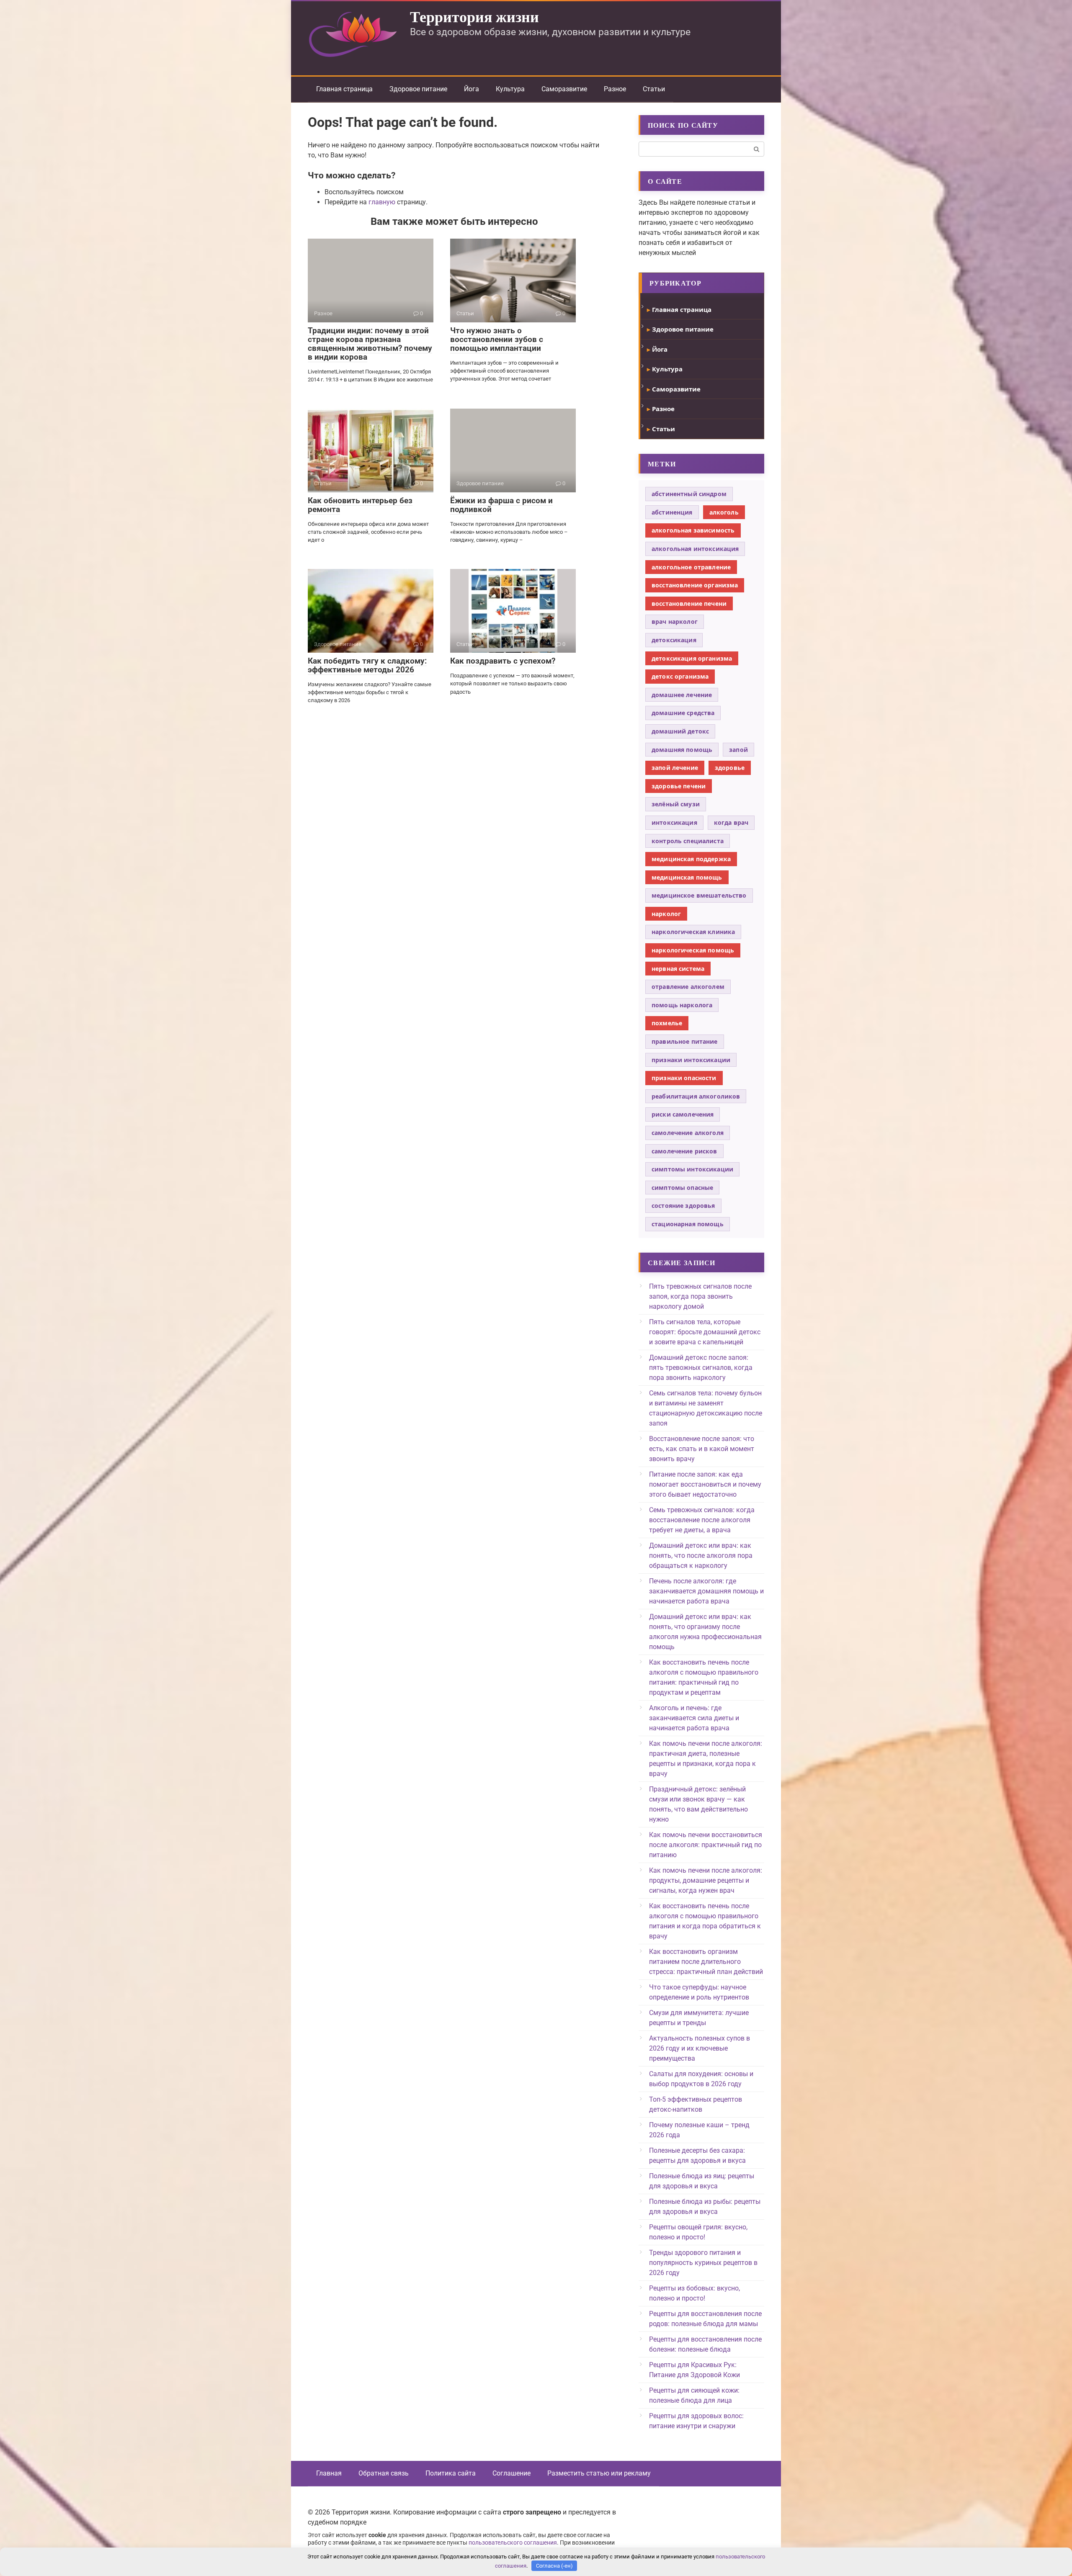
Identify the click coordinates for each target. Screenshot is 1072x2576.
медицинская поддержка (691, 859)
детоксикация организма (692, 658)
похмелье (667, 1023)
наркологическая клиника (693, 932)
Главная (329, 2473)
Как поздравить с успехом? (503, 661)
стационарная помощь (688, 1224)
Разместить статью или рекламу (599, 2473)
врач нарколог (675, 621)
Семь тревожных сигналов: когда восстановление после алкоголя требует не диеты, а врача (702, 1520)
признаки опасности (684, 1078)
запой (738, 750)
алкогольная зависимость (693, 530)
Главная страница (344, 89)
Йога (472, 89)
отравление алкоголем (688, 987)
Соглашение (512, 2473)
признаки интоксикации (691, 1060)
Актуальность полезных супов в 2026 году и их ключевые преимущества (700, 2048)
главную (382, 202)
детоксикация (674, 640)
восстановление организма (695, 585)
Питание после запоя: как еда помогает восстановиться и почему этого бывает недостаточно (705, 1484)
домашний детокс (680, 731)
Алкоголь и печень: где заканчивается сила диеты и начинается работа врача (694, 1718)
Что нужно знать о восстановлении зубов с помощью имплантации (497, 339)
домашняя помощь (682, 750)
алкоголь (724, 512)
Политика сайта (451, 2473)
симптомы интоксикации (692, 1169)
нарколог (666, 914)
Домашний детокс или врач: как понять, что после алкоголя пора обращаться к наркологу (701, 1556)
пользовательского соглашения (513, 2543)
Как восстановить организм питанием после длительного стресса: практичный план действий (706, 1962)
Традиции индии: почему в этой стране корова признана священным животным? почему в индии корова (370, 344)
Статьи (654, 89)
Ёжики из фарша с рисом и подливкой (501, 505)
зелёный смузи (676, 804)
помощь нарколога (682, 1005)
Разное (615, 89)
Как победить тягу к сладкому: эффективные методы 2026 (367, 665)
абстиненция (672, 512)
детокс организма (680, 676)
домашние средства (683, 713)
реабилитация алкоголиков (696, 1096)
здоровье (730, 768)
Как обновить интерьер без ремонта (360, 505)
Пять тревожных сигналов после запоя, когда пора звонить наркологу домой (700, 1296)
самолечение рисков (684, 1151)
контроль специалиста (688, 841)
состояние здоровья (683, 1206)
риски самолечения (683, 1114)
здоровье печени (679, 786)
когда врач (731, 822)
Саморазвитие (564, 89)
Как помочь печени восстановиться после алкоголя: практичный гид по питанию (706, 1845)
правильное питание (685, 1041)
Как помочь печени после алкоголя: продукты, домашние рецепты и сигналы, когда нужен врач (706, 1880)
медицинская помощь (687, 877)
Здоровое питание (418, 89)
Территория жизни (474, 16)
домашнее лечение (682, 695)
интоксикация (674, 822)
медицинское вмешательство (699, 895)
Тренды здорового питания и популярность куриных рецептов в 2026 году (703, 2263)
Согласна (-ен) (554, 2566)
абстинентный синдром (689, 494)
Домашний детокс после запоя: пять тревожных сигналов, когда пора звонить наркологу (701, 1368)
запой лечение (675, 768)
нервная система (678, 969)
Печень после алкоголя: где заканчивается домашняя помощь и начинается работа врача (706, 1591)
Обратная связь (384, 2473)
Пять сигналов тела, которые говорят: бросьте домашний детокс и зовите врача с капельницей (705, 1332)
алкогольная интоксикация (695, 549)
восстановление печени (689, 603)
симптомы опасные (682, 1188)
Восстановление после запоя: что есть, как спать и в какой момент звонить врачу (702, 1449)
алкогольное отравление (691, 567)
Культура (510, 89)
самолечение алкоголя (688, 1133)
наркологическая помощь (693, 950)
